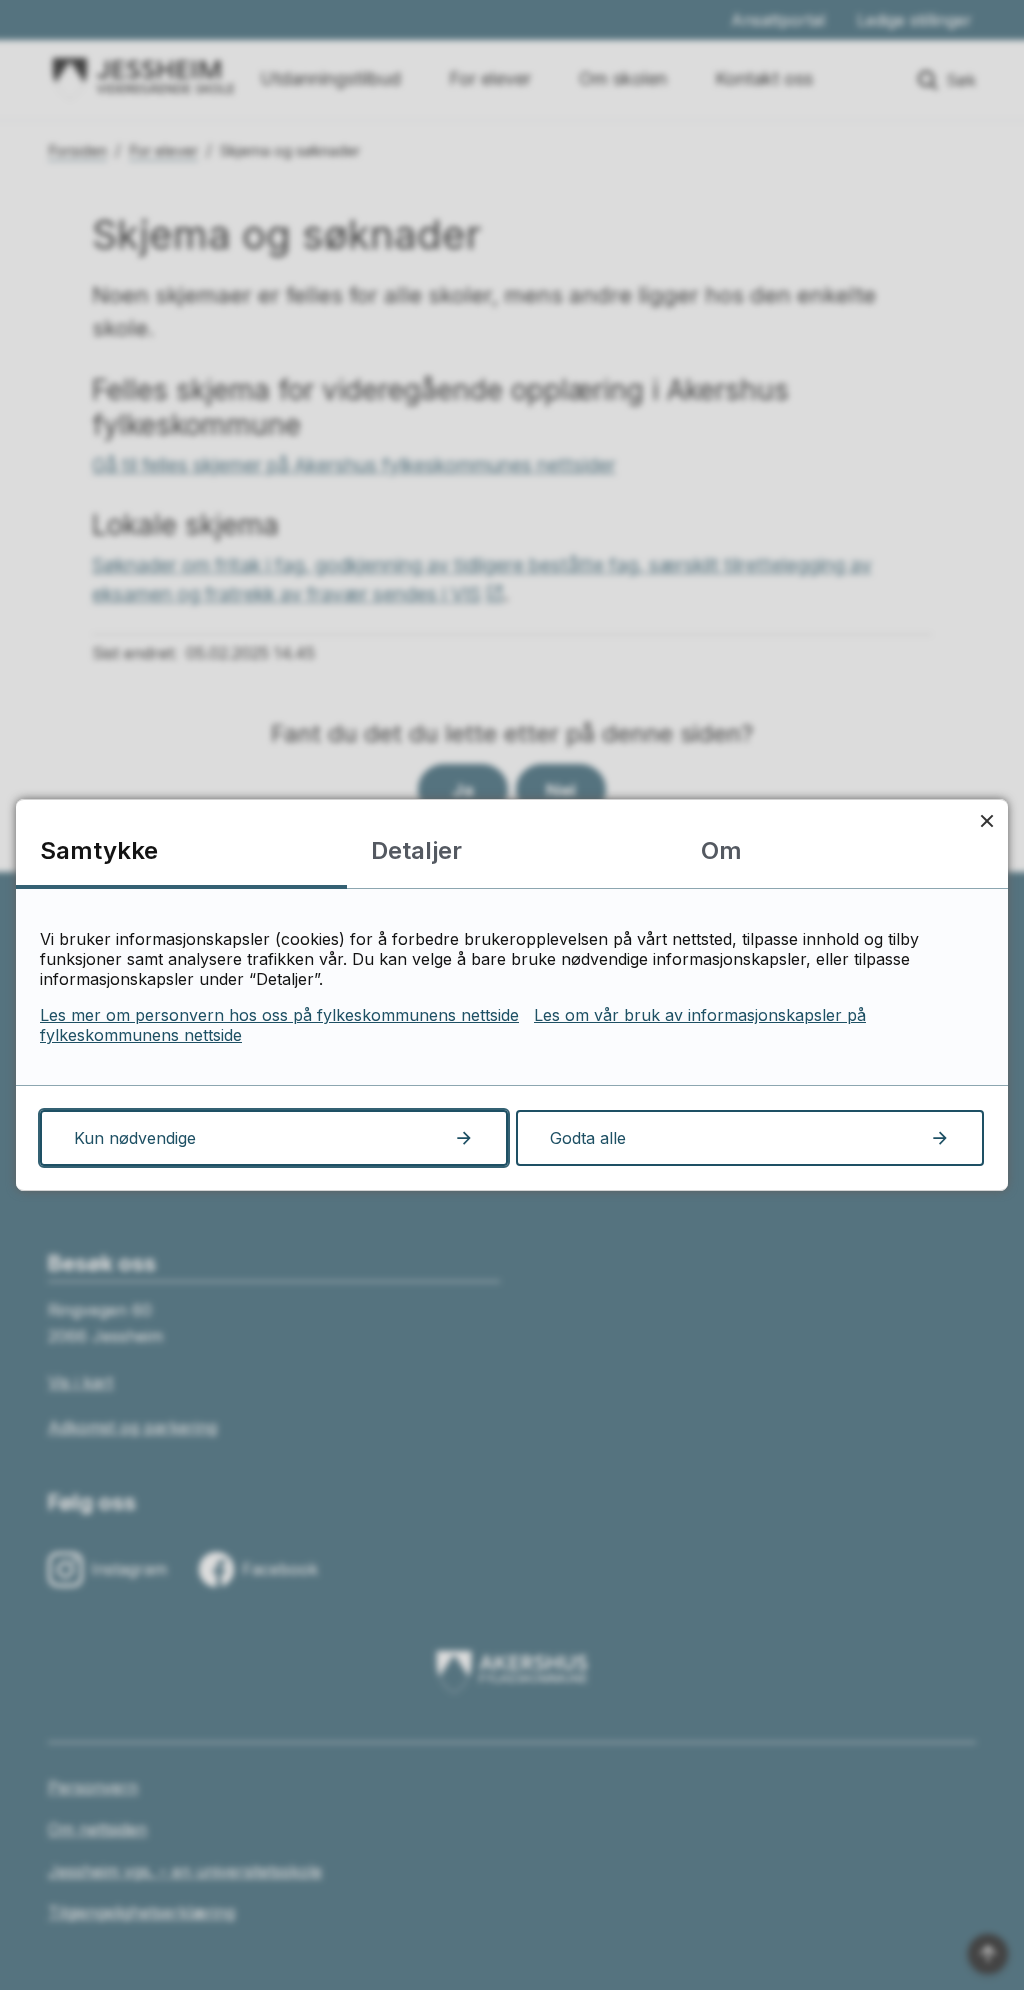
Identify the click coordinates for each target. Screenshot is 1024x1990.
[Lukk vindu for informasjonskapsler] (986, 820)
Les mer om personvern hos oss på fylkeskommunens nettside (279, 1015)
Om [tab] (721, 850)
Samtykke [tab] (99, 850)
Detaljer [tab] (416, 850)
